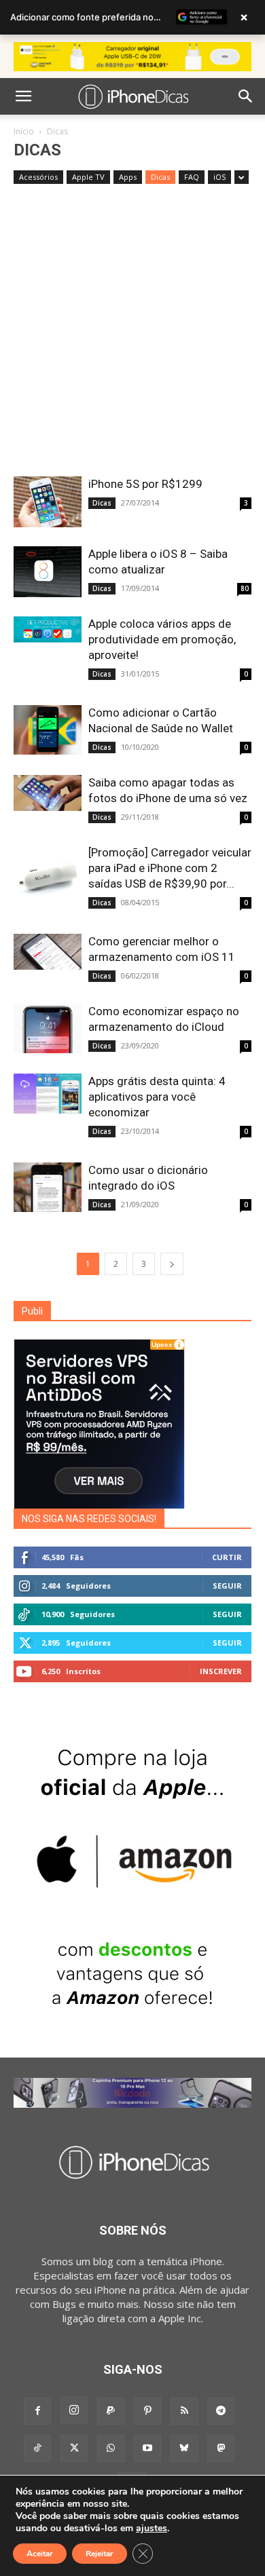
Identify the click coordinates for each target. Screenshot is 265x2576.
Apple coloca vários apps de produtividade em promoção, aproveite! (162, 639)
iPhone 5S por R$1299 (145, 484)
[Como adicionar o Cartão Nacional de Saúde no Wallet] (48, 730)
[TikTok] (37, 2448)
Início (24, 131)
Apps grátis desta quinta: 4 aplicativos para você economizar (157, 1097)
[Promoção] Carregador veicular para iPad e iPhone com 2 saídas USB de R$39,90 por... (170, 868)
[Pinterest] (147, 2411)
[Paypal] (111, 2411)
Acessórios (38, 177)
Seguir (227, 1586)
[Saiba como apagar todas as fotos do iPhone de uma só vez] (48, 793)
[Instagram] (74, 2410)
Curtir (227, 1557)
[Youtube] (147, 2448)
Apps (128, 177)
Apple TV (88, 177)
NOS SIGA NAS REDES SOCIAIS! (89, 1519)
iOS (219, 177)
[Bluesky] (184, 2448)
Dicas (160, 177)
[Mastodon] (221, 2448)
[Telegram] (221, 2411)
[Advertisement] (132, 337)
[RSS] (184, 2411)
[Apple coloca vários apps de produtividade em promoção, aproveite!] (48, 629)
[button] (23, 96)
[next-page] (172, 1264)
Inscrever (221, 1671)
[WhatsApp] (111, 2448)
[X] (74, 2448)
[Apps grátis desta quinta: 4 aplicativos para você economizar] (48, 1094)
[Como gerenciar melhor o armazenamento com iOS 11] (48, 952)
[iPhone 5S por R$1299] (48, 502)
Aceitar (40, 2554)
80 (245, 588)
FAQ (192, 177)
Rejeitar (100, 2554)
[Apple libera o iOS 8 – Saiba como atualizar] (48, 572)
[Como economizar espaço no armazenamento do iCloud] (48, 1028)
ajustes (152, 2528)
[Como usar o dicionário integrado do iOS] (48, 1187)
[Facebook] (37, 2411)
